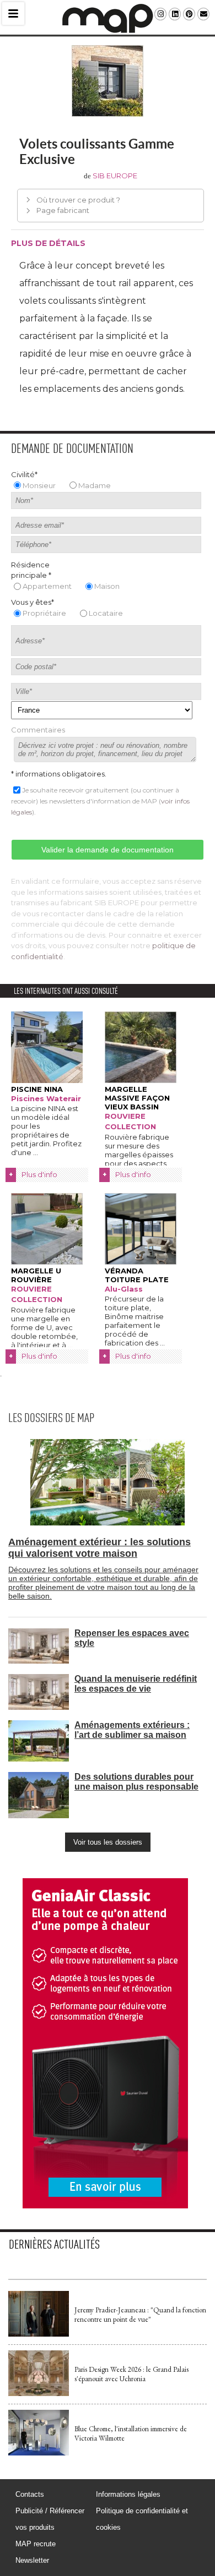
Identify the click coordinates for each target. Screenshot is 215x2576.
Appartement (47, 586)
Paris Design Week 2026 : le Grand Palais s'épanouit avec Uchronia (131, 2374)
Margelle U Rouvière (36, 1275)
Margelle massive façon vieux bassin (137, 1098)
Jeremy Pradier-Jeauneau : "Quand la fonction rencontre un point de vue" (140, 2315)
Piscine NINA (37, 1089)
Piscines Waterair (46, 1098)
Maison (107, 586)
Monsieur (39, 485)
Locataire (106, 613)
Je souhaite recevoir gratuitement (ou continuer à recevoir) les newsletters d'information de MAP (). (100, 801)
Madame (95, 485)
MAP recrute (36, 2544)
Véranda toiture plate (137, 1275)
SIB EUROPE (115, 176)
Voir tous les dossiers (108, 1842)
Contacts (30, 2494)
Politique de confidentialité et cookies (142, 2519)
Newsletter (32, 2560)
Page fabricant (63, 210)
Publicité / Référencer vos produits (50, 2519)
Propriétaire (44, 613)
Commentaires (38, 730)
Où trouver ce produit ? (78, 200)
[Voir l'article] (39, 2334)
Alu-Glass (124, 1289)
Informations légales (128, 2494)
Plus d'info (39, 1174)
